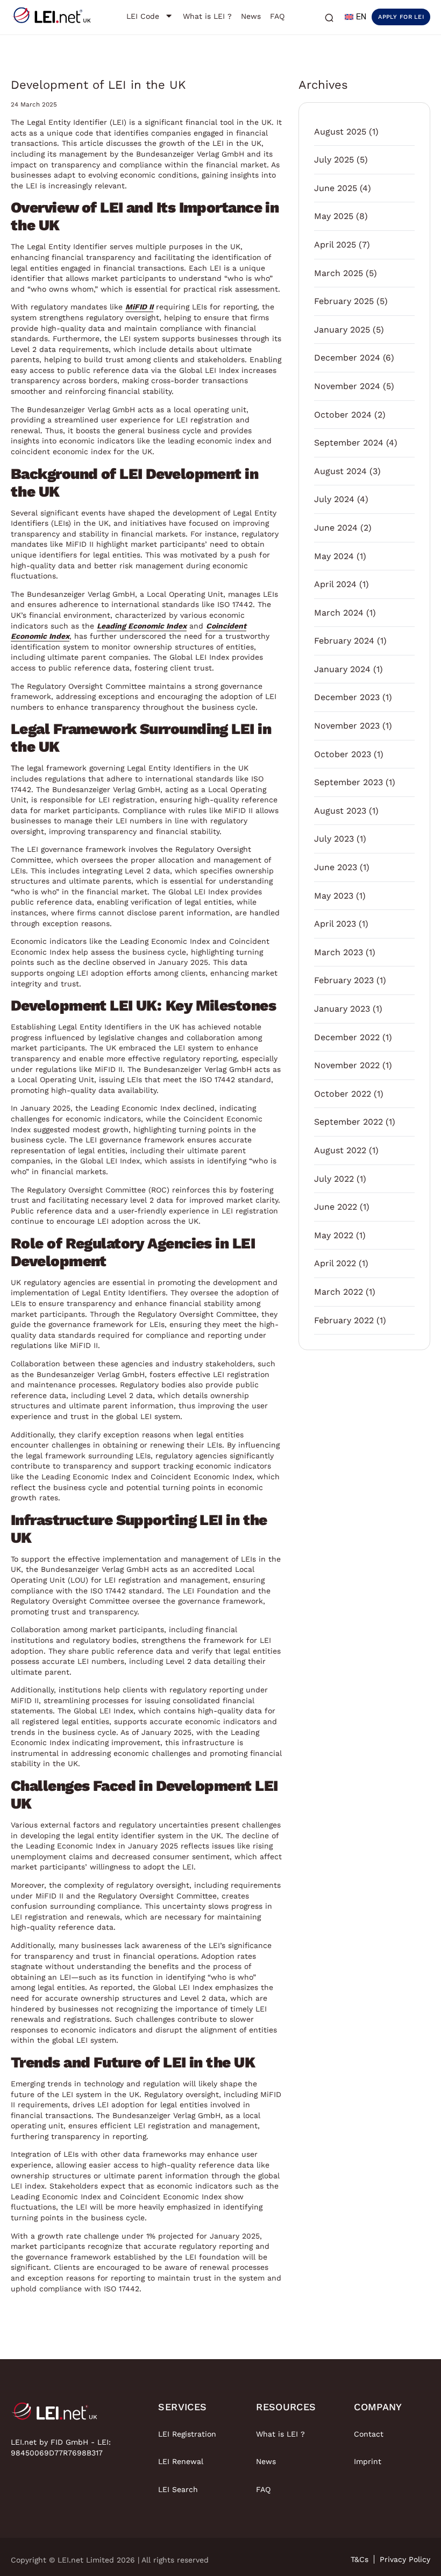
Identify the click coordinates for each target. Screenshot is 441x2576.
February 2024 (344, 641)
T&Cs (360, 2559)
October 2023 (343, 754)
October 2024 (343, 415)
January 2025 (342, 330)
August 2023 (340, 811)
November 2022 (347, 1065)
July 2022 (334, 1179)
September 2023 (348, 782)
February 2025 (344, 301)
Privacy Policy (405, 2559)
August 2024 (340, 471)
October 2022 (343, 1094)
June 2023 (336, 867)
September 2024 (349, 443)
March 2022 (339, 1292)
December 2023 (347, 697)
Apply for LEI (401, 17)
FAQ (263, 2489)
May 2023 (334, 896)
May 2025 (334, 216)
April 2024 (335, 584)
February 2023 (344, 980)
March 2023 (339, 952)
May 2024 (334, 556)
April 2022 (335, 1263)
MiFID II (139, 307)
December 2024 (347, 358)
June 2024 (336, 528)
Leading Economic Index (142, 626)
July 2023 (334, 839)
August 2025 (340, 132)
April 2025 (335, 245)
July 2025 (334, 160)
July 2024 (334, 499)
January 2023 (342, 1009)
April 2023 (335, 924)
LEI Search (178, 2489)
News (266, 2461)
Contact (369, 2434)
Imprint (368, 2461)
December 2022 (347, 1037)
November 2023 (347, 726)
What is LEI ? (280, 2434)
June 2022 (336, 1207)
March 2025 (339, 273)
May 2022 (334, 1235)
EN (361, 17)
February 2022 (344, 1320)
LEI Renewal (181, 2461)
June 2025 (336, 188)
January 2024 (342, 669)
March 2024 (339, 613)
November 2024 (347, 386)
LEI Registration (187, 2434)
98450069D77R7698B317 (57, 2453)
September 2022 (348, 1122)
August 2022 (340, 1150)
